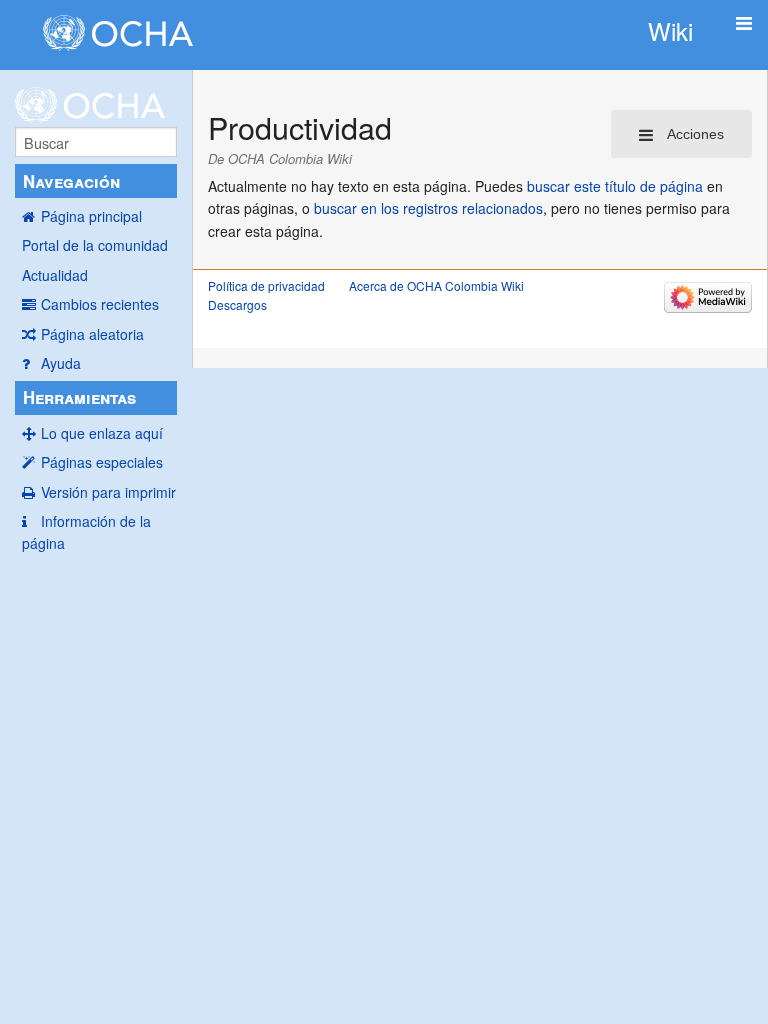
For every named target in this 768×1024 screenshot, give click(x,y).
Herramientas (79, 397)
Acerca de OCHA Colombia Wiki (436, 285)
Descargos (237, 304)
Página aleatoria (92, 334)
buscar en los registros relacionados (428, 208)
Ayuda (61, 363)
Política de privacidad (266, 285)
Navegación (71, 181)
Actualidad (55, 275)
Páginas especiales (102, 462)
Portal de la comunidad (95, 245)
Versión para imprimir (108, 492)
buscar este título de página (615, 186)
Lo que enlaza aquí (102, 433)
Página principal (91, 216)
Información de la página (86, 532)
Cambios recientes (100, 304)
